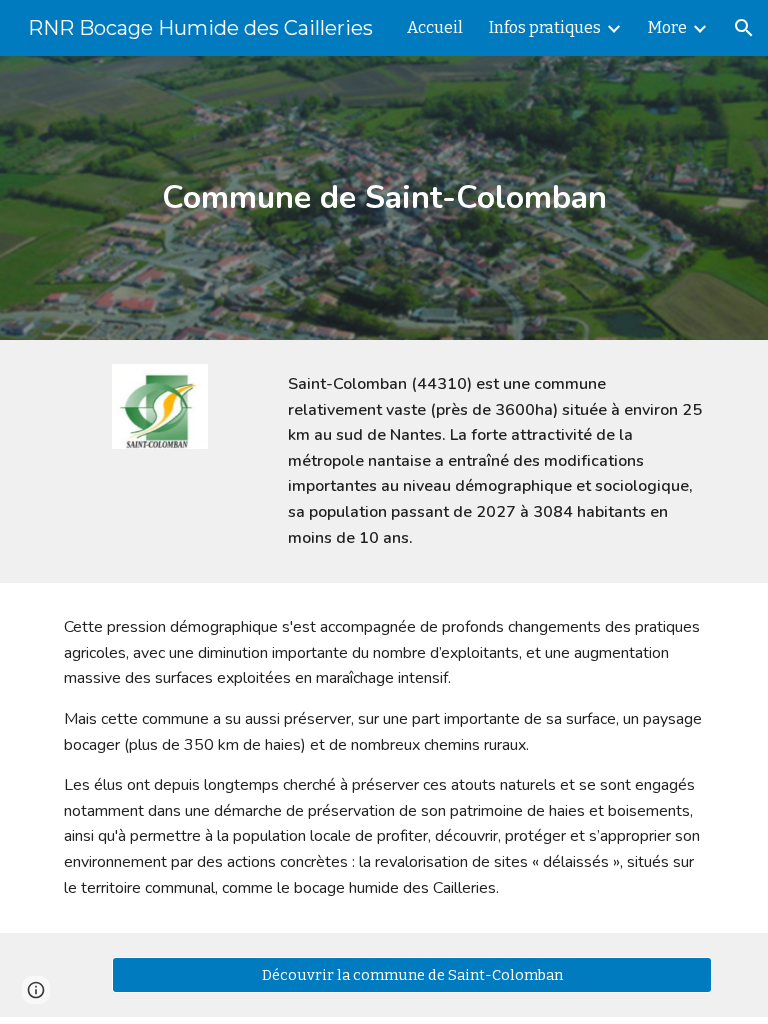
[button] (744, 28)
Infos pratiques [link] (545, 27)
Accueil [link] (435, 27)
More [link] (667, 27)
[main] (383, 198)
